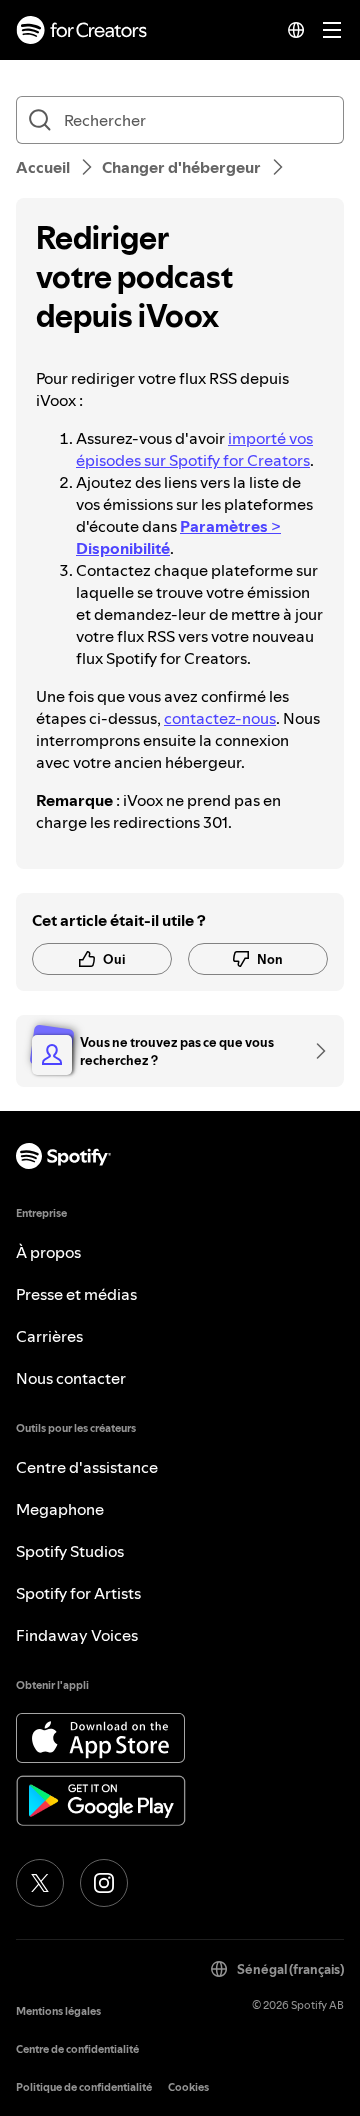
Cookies (188, 2087)
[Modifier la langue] (296, 30)
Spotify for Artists (78, 1593)
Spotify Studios (70, 1551)
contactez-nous (220, 718)
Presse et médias (76, 1294)
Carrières (49, 1336)
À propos (48, 1252)
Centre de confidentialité (77, 2049)
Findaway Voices (77, 1635)
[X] (40, 1883)
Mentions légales (58, 2011)
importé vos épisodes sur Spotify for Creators (194, 449)
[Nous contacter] (314, 1051)
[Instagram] (104, 1883)
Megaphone (60, 1509)
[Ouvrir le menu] (332, 30)
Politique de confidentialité (84, 2087)
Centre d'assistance (87, 1467)
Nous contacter (71, 1378)
